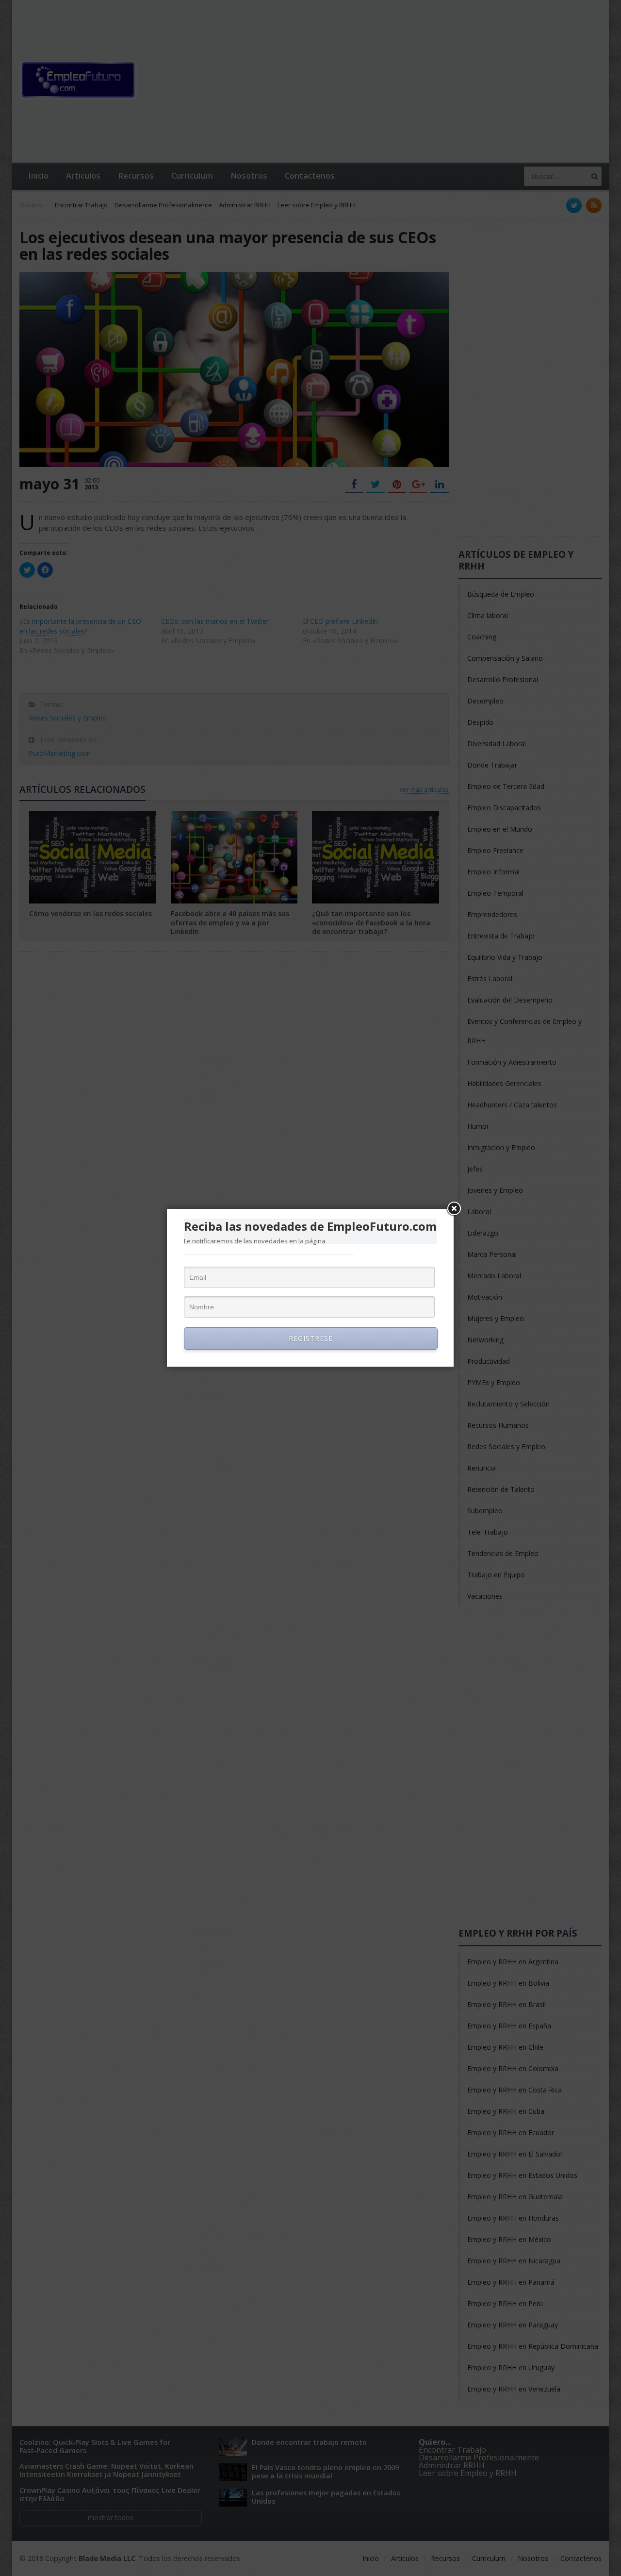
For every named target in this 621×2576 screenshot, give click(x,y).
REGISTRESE (311, 1338)
